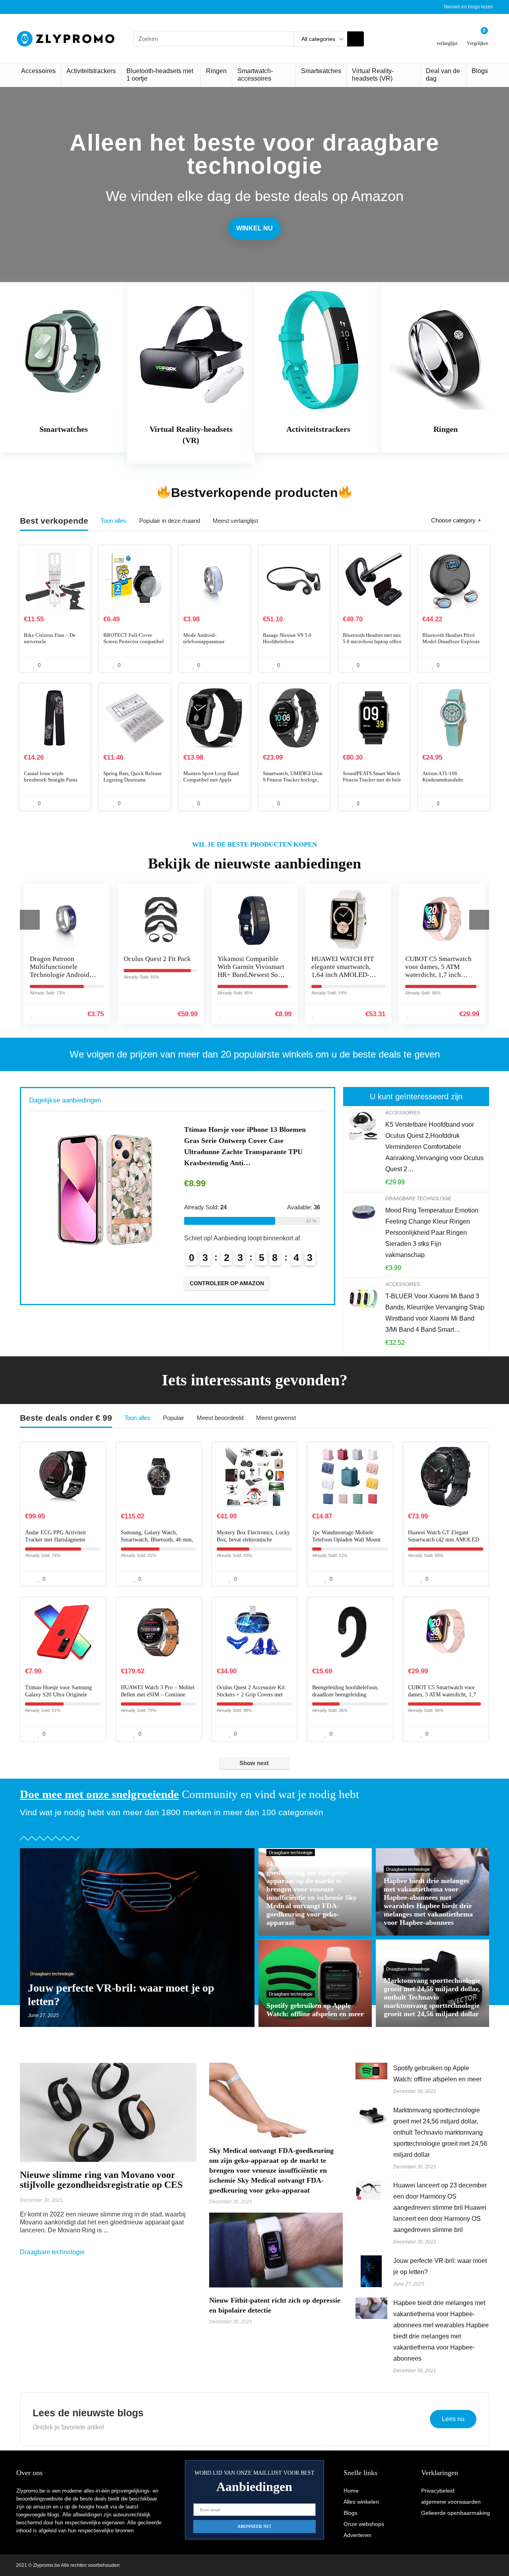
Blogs (480, 71)
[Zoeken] (356, 39)
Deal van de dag (443, 75)
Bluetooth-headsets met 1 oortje (160, 75)
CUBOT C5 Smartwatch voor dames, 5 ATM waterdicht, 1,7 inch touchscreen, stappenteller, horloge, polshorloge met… (345, 979)
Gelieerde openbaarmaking (456, 2513)
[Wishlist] (447, 36)
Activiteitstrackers (91, 71)
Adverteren (357, 2535)
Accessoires (38, 71)
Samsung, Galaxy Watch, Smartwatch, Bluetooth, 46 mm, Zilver (157, 1540)
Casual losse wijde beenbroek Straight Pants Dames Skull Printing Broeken (51, 783)
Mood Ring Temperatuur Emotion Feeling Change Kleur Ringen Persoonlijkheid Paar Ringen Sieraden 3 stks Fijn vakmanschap (432, 1233)
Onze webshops (364, 2524)
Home (351, 2491)
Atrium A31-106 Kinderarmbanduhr (443, 776)
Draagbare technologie (418, 1199)
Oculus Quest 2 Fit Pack (63, 959)
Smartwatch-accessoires (255, 75)
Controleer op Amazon (227, 1272)
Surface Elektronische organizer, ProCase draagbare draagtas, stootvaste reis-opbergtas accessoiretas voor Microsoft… (248, 1141)
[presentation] (30, 920)
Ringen (216, 71)
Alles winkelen (361, 2502)
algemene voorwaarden (451, 2502)
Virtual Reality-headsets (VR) (373, 75)
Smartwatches (321, 71)
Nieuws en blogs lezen (468, 7)
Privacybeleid (438, 2491)
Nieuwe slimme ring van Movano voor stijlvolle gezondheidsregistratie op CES (101, 2180)
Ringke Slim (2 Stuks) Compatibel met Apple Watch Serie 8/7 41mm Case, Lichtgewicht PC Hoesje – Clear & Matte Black (438, 979)
